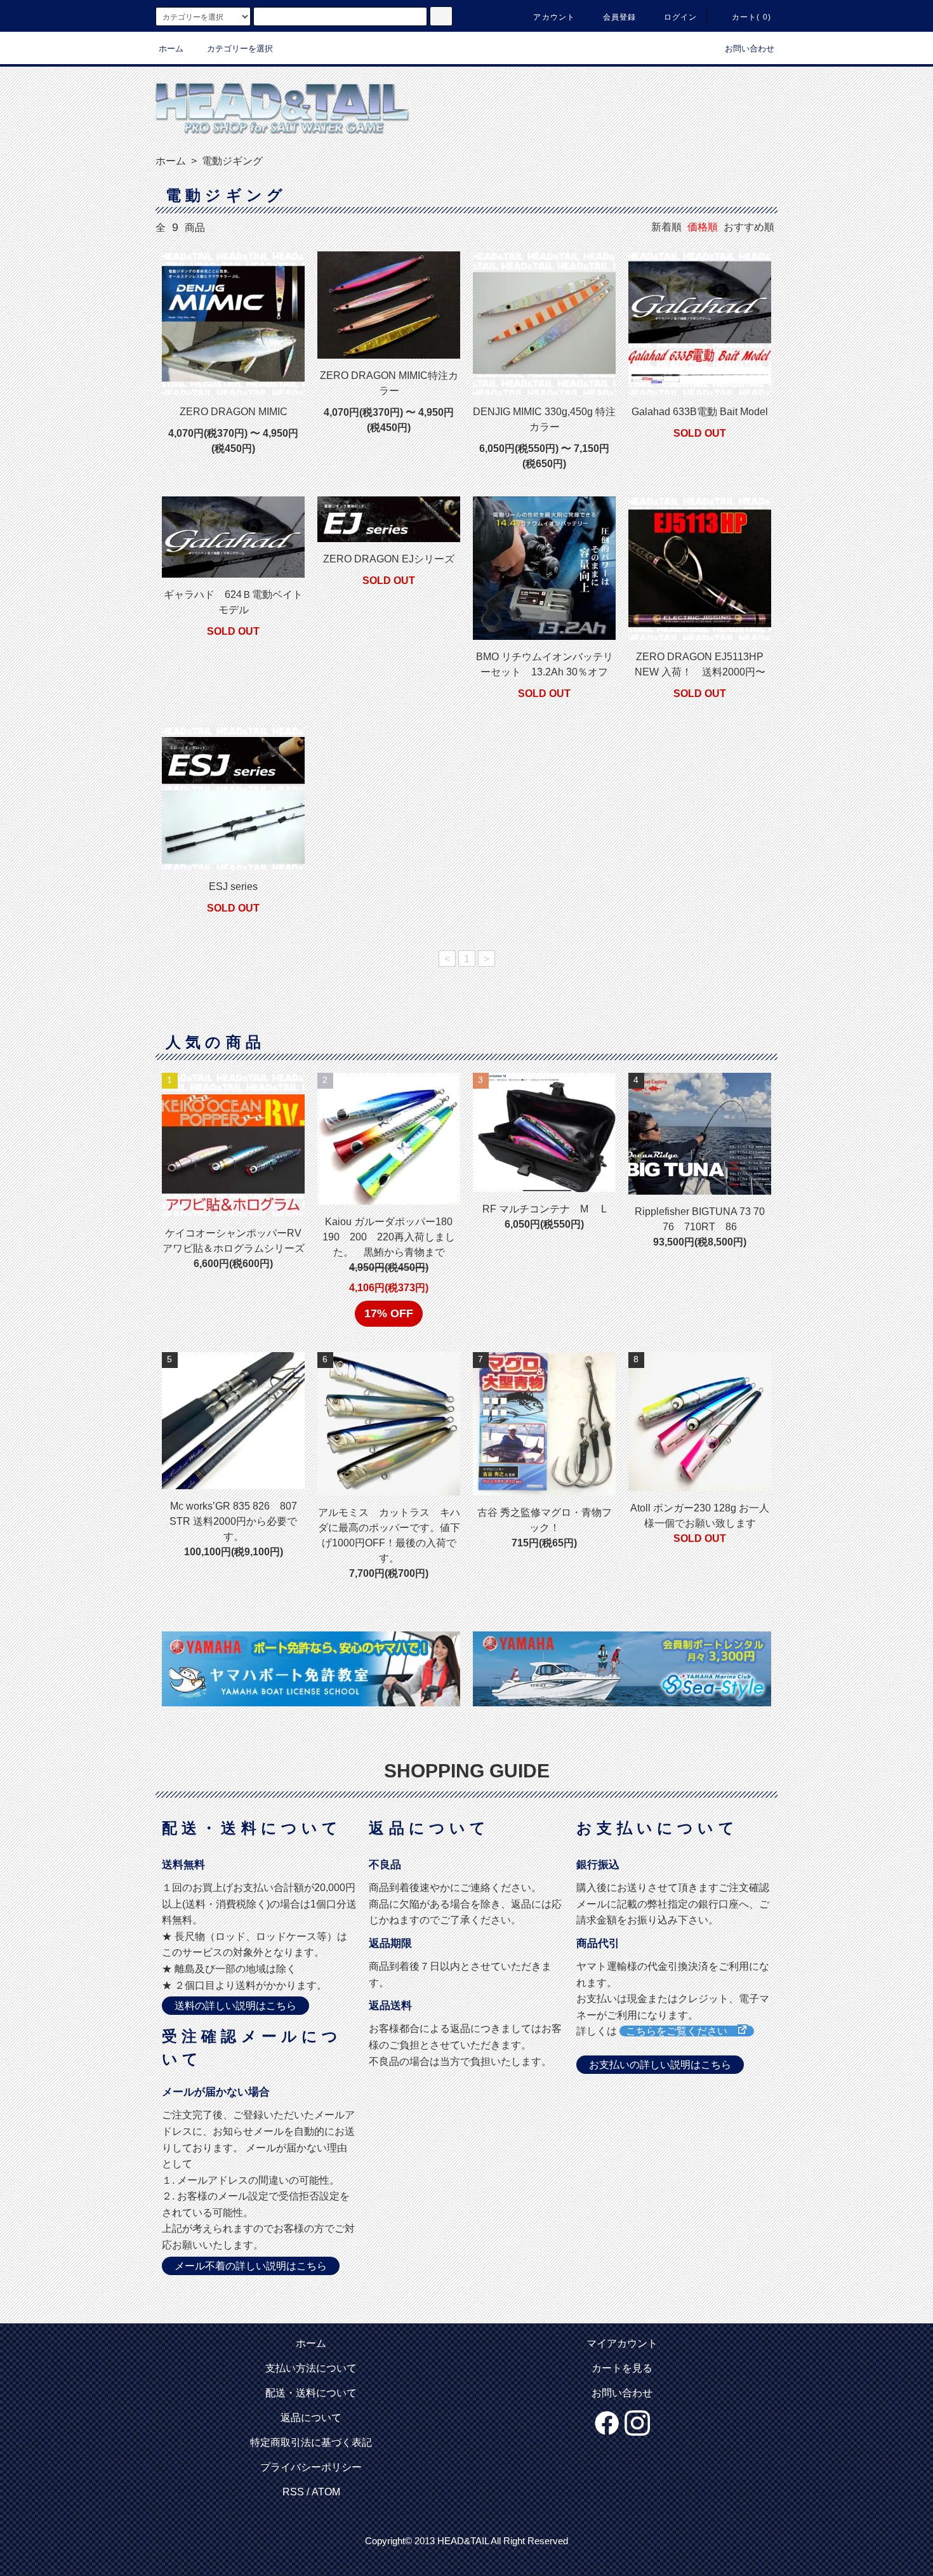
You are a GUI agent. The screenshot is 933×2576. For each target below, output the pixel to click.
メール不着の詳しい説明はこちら (251, 2266)
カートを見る (622, 2368)
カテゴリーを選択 (240, 49)
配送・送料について (311, 2393)
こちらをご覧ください (682, 2031)
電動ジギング (231, 161)
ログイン (681, 17)
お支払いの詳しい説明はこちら (660, 2065)
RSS (293, 2492)
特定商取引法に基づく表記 (311, 2442)
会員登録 (620, 17)
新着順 (666, 227)
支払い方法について (311, 2368)
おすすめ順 (749, 227)
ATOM (326, 2492)
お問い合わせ (750, 49)
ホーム (171, 49)
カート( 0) (751, 17)
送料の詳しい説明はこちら (235, 2006)
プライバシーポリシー (311, 2467)
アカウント (554, 17)
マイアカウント (622, 2343)
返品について (311, 2418)
